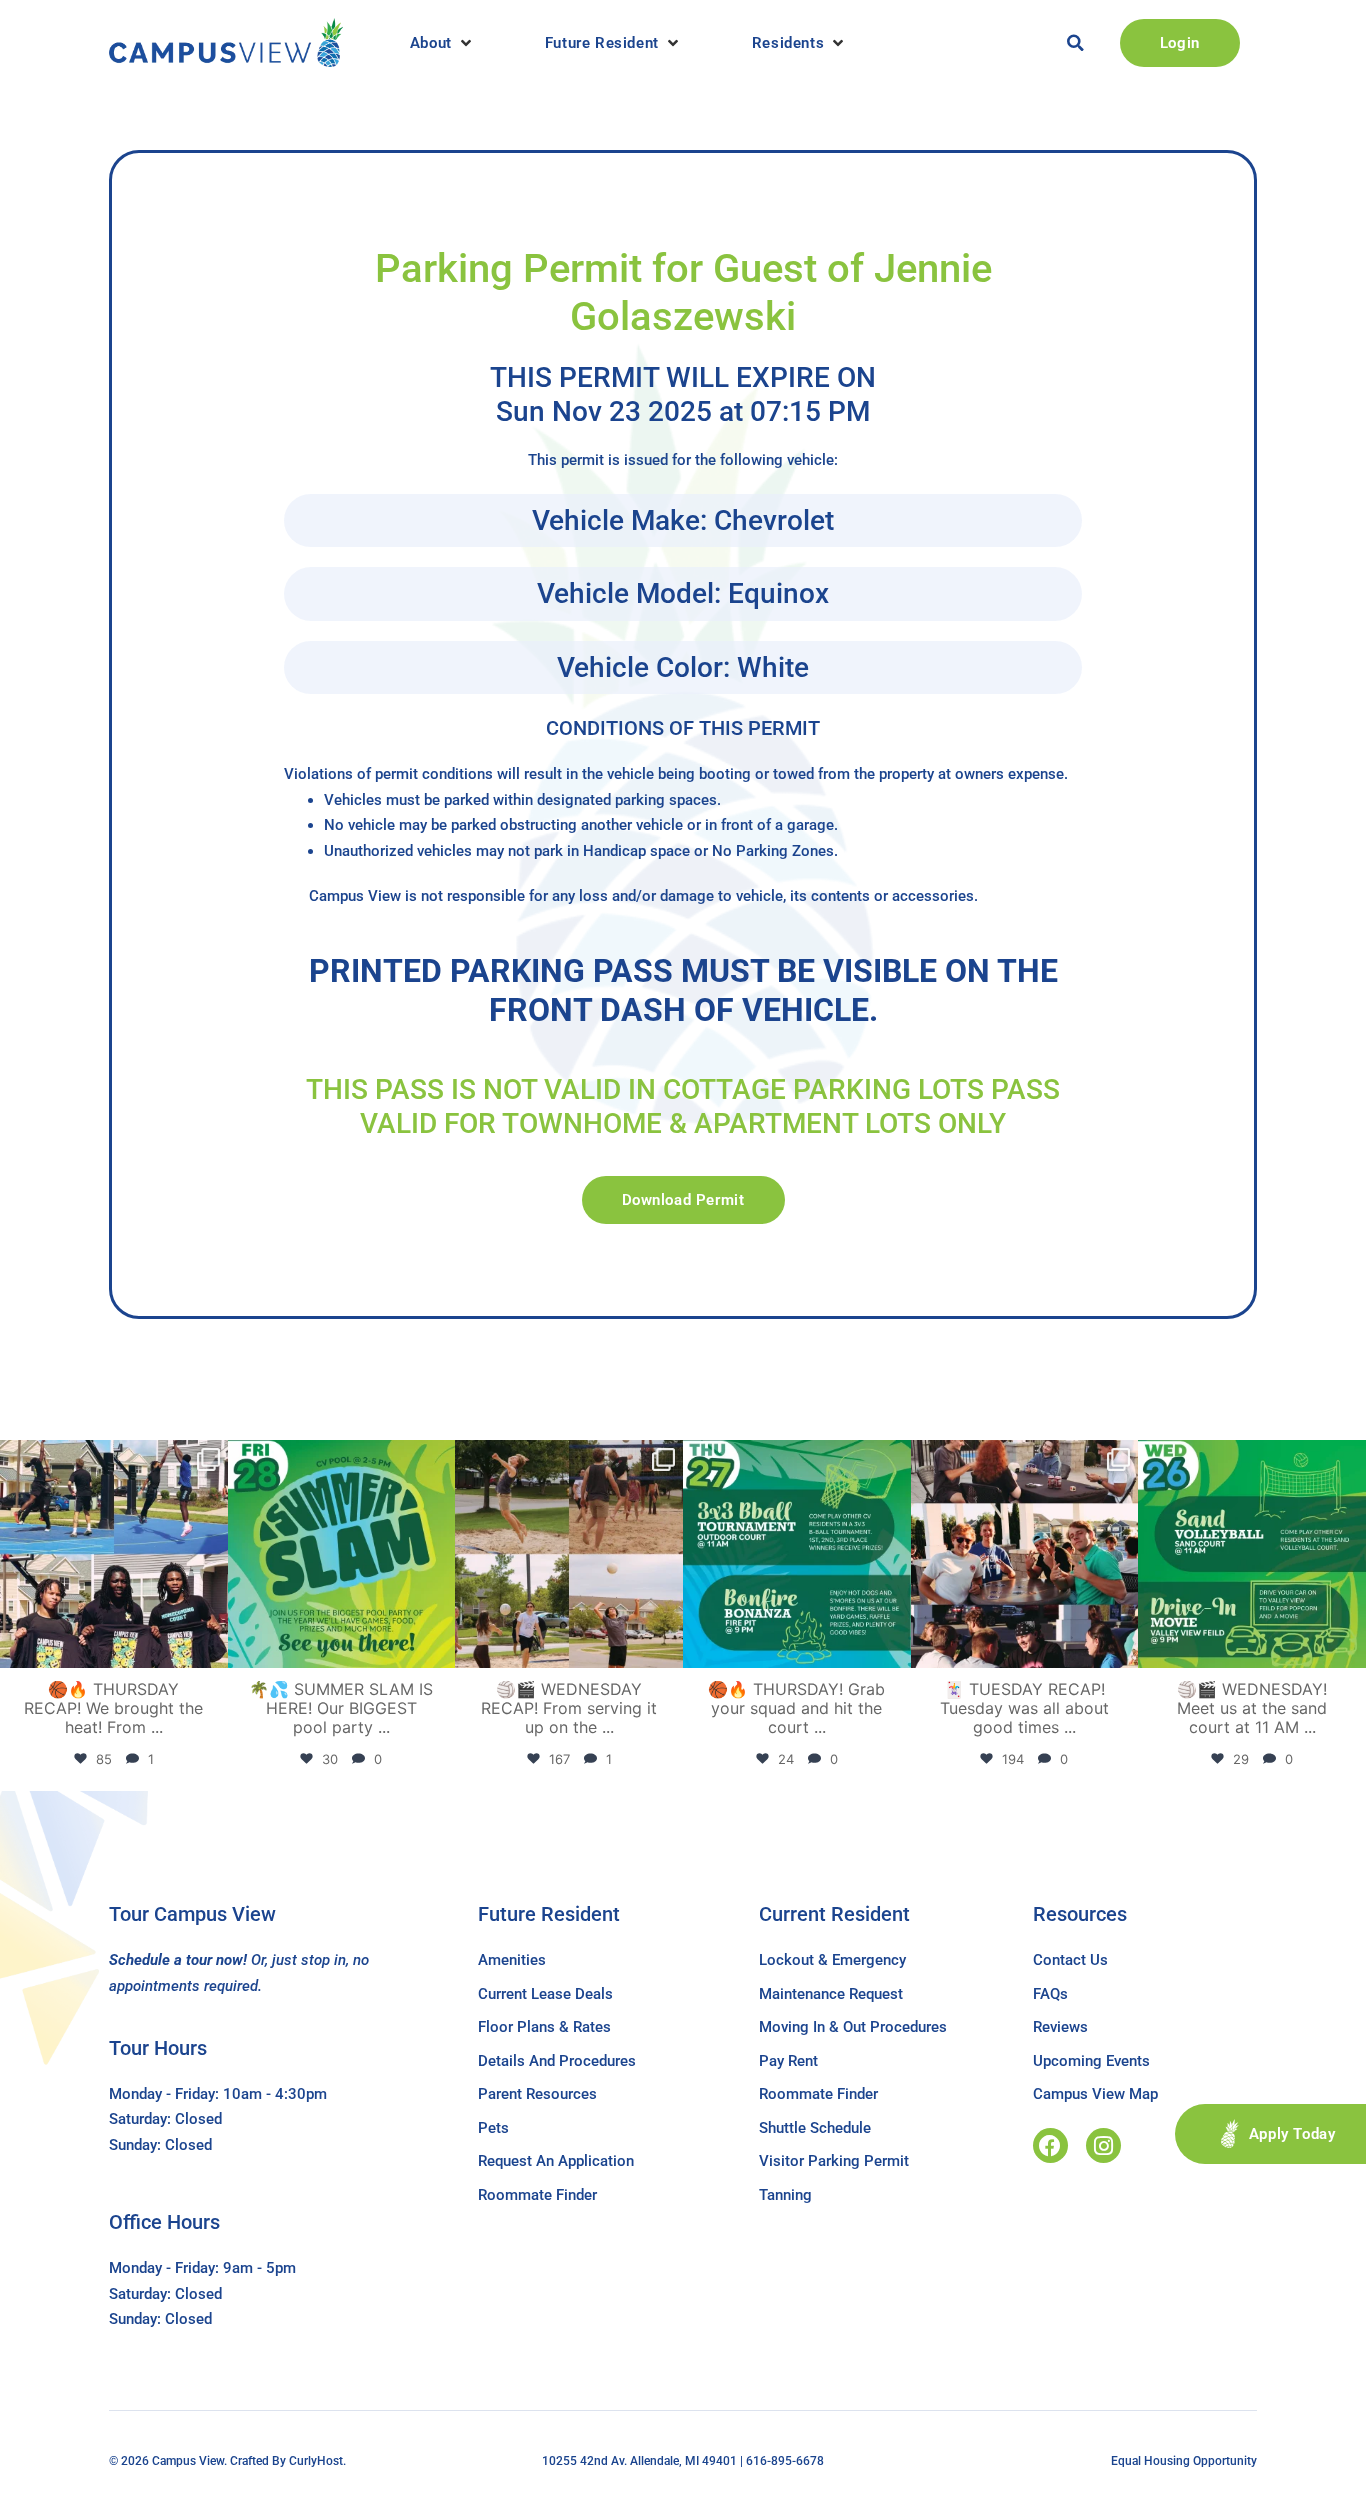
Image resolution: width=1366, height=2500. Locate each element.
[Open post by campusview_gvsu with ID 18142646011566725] (1252, 1554)
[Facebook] (1050, 2145)
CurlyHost (316, 2461)
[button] (442, 43)
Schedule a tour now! (178, 1960)
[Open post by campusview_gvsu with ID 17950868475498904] (114, 1554)
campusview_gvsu (111, 1459)
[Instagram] (1103, 2145)
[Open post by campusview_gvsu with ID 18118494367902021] (342, 1554)
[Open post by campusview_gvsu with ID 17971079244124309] (1025, 1554)
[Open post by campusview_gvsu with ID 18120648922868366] (569, 1554)
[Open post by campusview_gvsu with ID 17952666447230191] (797, 1554)
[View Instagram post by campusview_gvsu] (210, 1649)
